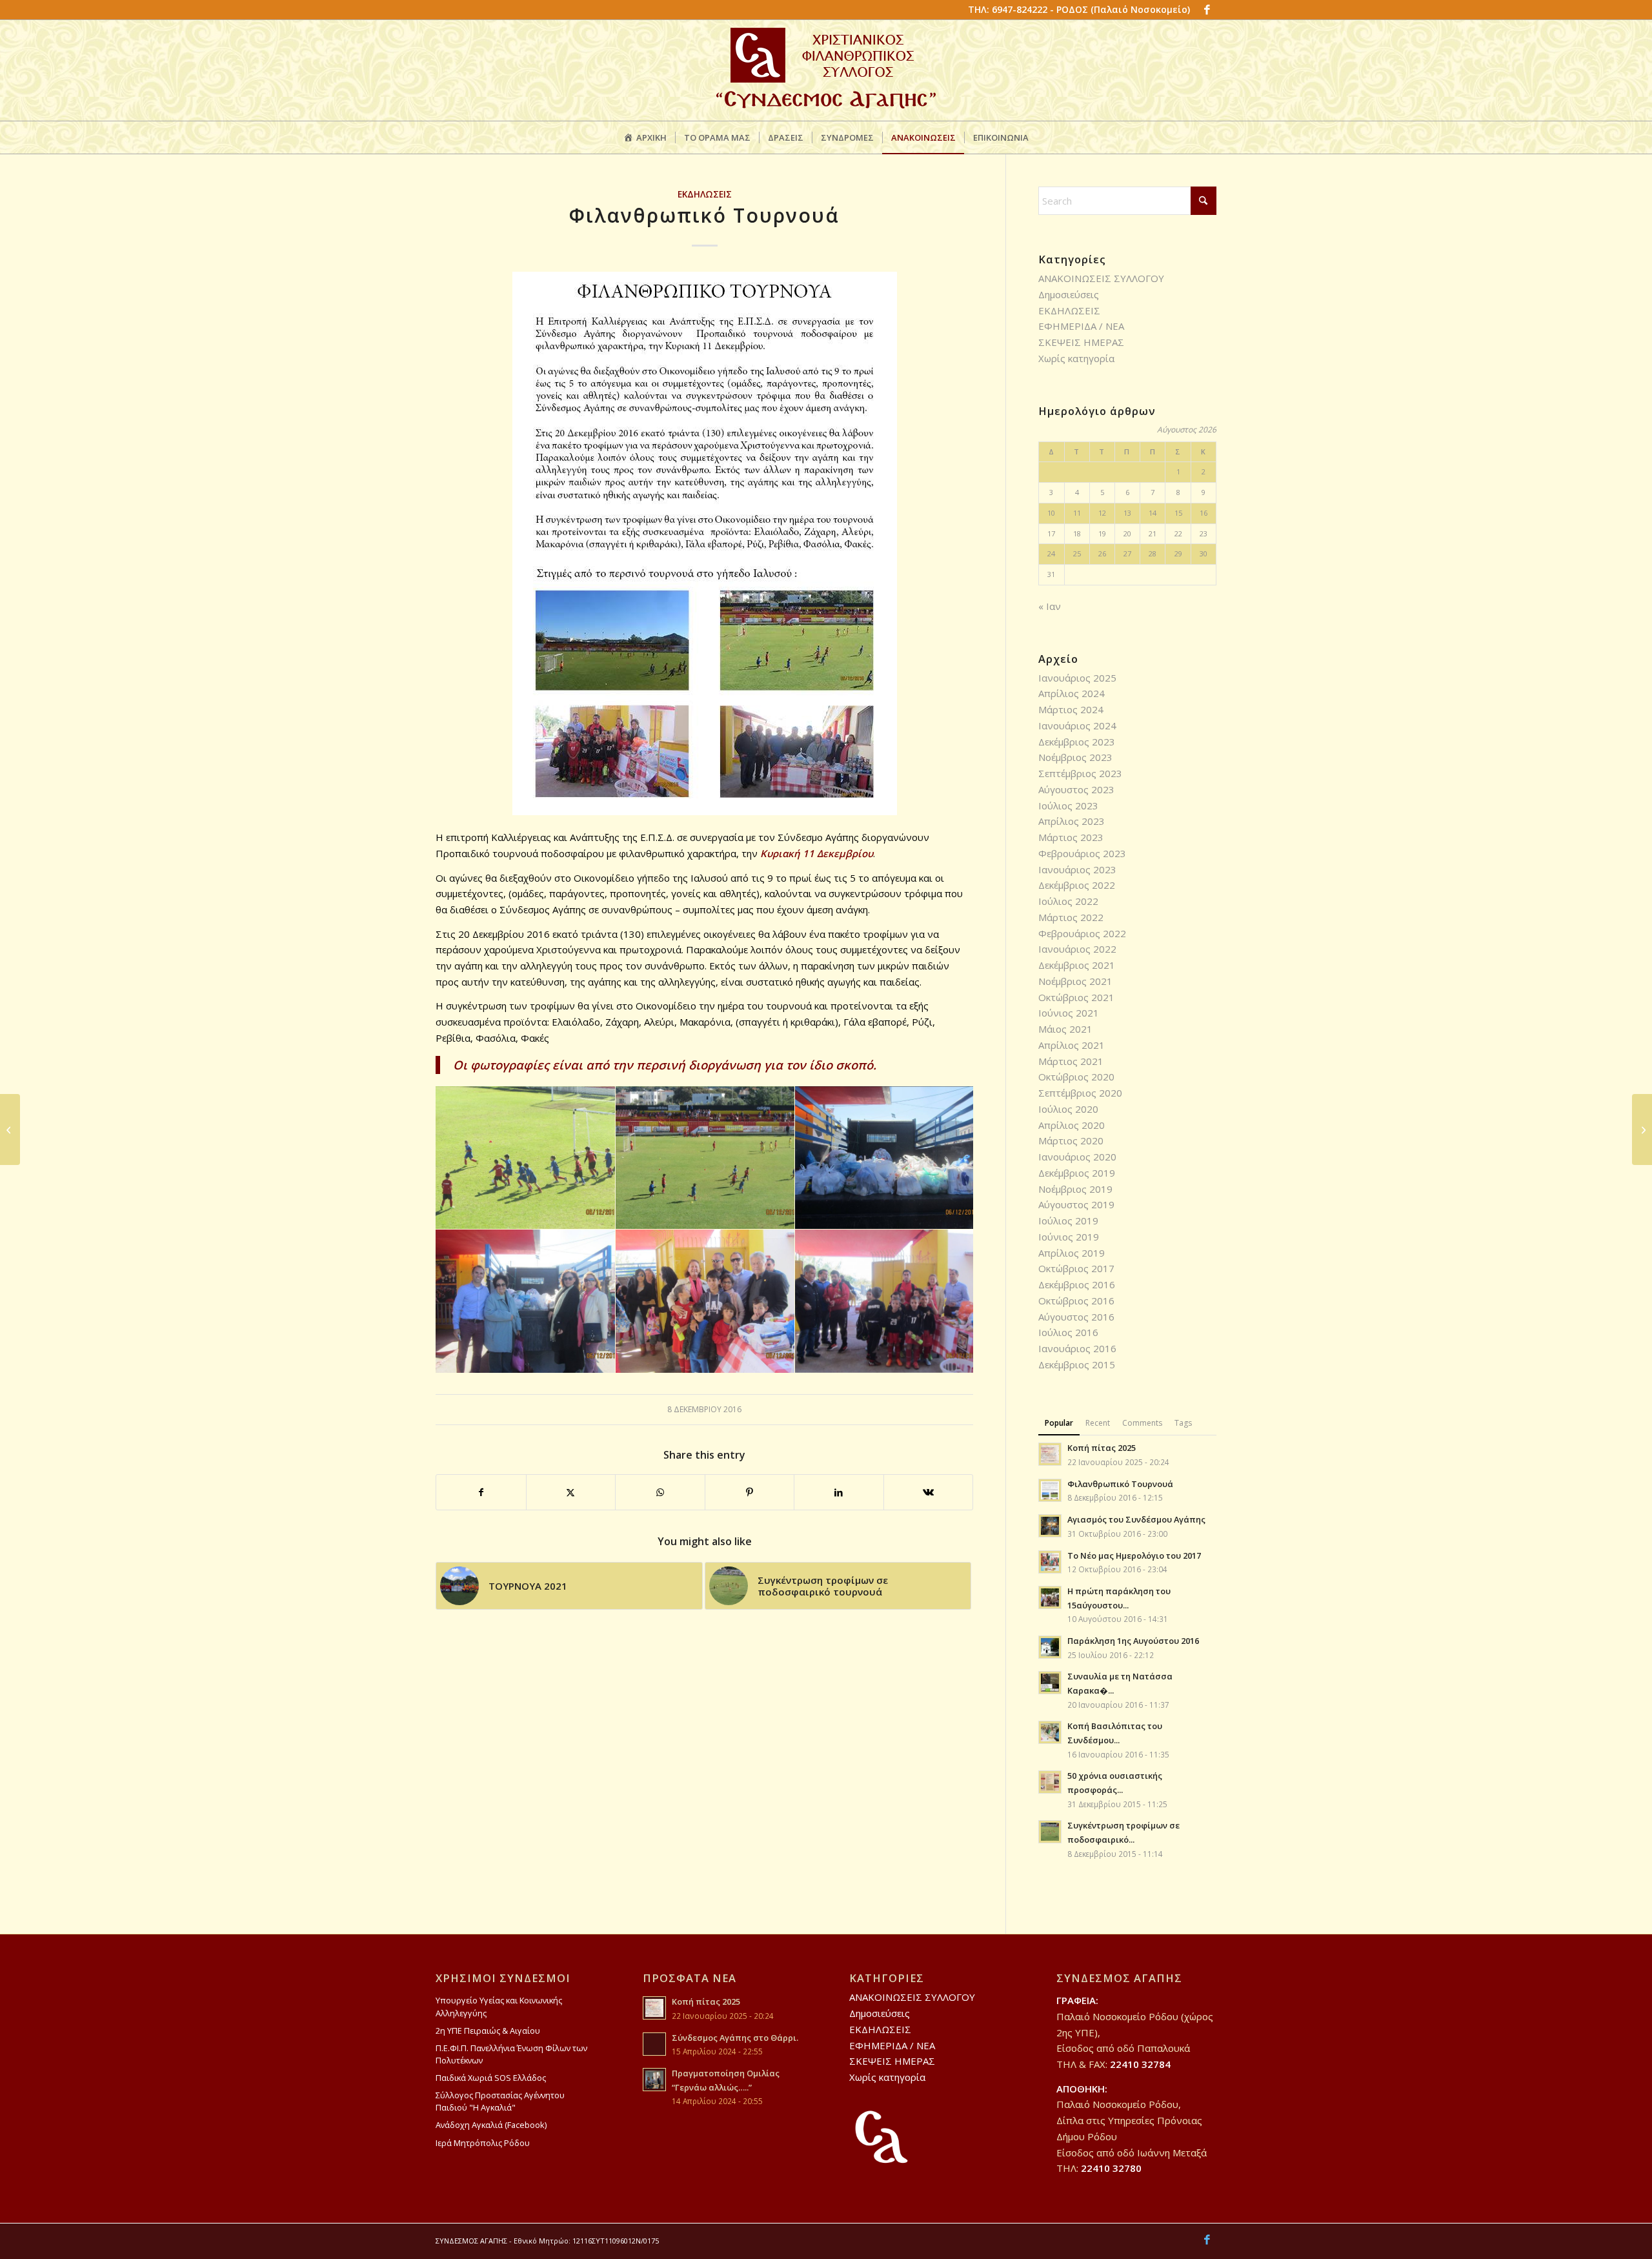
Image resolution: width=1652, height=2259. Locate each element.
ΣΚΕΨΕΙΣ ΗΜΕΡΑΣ (1081, 342)
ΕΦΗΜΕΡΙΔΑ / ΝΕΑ (1081, 326)
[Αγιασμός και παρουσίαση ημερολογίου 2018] (1642, 1129)
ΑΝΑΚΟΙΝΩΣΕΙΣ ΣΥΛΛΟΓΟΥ (1101, 278)
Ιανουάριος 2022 (1077, 949)
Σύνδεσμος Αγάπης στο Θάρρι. (735, 2038)
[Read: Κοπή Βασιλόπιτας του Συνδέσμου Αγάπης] (1050, 1732)
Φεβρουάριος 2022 (1082, 933)
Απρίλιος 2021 (1072, 1045)
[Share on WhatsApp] (660, 1493)
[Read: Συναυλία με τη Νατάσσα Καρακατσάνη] (1050, 1683)
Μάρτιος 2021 (1071, 1061)
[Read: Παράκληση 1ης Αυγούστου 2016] (1050, 1647)
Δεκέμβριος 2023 (1077, 742)
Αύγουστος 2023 (1076, 789)
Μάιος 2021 (1065, 1029)
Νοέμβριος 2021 (1075, 981)
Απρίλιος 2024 (1072, 693)
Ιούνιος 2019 (1069, 1237)
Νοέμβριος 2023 (1075, 757)
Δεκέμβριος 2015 (1077, 1364)
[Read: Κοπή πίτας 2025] (1050, 1454)
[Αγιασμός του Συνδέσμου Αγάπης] (10, 1129)
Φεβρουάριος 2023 (1082, 853)
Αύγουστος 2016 (1076, 1317)
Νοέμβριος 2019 (1075, 1189)
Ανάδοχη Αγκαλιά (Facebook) (491, 2125)
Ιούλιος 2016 (1068, 1332)
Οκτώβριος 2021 (1076, 997)
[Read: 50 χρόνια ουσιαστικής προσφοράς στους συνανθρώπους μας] (1050, 1782)
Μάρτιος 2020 (1071, 1140)
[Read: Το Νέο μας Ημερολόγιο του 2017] (1050, 1562)
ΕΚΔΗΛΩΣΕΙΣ (705, 194)
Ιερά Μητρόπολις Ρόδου (483, 2143)
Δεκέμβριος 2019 (1077, 1173)
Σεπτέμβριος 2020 (1080, 1093)
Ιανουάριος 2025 (1077, 678)
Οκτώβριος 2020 (1076, 1077)
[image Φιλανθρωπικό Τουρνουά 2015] (526, 1158)
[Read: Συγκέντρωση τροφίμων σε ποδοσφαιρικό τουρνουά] (1050, 1832)
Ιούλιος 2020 (1068, 1109)
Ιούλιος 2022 (1068, 901)
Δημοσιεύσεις (1069, 294)
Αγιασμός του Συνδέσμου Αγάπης (1136, 1519)
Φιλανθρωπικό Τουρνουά (1120, 1484)
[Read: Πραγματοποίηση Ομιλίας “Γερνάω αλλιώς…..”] (654, 2080)
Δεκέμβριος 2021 (1077, 965)
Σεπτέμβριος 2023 (1080, 773)
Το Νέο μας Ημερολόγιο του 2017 (1134, 1555)
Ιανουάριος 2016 (1077, 1348)
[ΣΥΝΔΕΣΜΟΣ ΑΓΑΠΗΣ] (826, 70)
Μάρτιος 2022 (1071, 917)
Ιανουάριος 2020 (1077, 1157)
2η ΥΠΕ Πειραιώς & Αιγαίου (488, 2031)
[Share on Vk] (929, 1493)
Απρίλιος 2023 (1072, 821)
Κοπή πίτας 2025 (1102, 1448)
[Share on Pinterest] (750, 1493)
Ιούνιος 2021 (1069, 1013)
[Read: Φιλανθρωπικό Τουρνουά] (1050, 1490)
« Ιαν (1050, 606)
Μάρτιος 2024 (1071, 709)
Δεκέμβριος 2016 (1077, 1284)
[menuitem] (645, 137)
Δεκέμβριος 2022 (1077, 885)
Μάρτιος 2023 (1071, 837)
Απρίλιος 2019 (1072, 1253)
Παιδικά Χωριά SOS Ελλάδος (491, 2078)
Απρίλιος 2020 (1072, 1125)
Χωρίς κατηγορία (1076, 358)
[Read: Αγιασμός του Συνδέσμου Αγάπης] (1050, 1526)
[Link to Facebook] (1207, 10)
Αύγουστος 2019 (1076, 1204)
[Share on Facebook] (481, 1493)
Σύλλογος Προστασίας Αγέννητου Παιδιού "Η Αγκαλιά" (500, 2101)
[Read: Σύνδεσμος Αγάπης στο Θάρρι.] (654, 2044)
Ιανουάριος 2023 (1077, 869)
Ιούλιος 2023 (1068, 805)
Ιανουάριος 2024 (1077, 725)
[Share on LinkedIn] (839, 1493)
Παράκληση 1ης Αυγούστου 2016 (1133, 1641)
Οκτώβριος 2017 (1076, 1268)
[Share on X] (571, 1493)
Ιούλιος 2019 (1068, 1221)
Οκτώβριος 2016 (1076, 1301)
